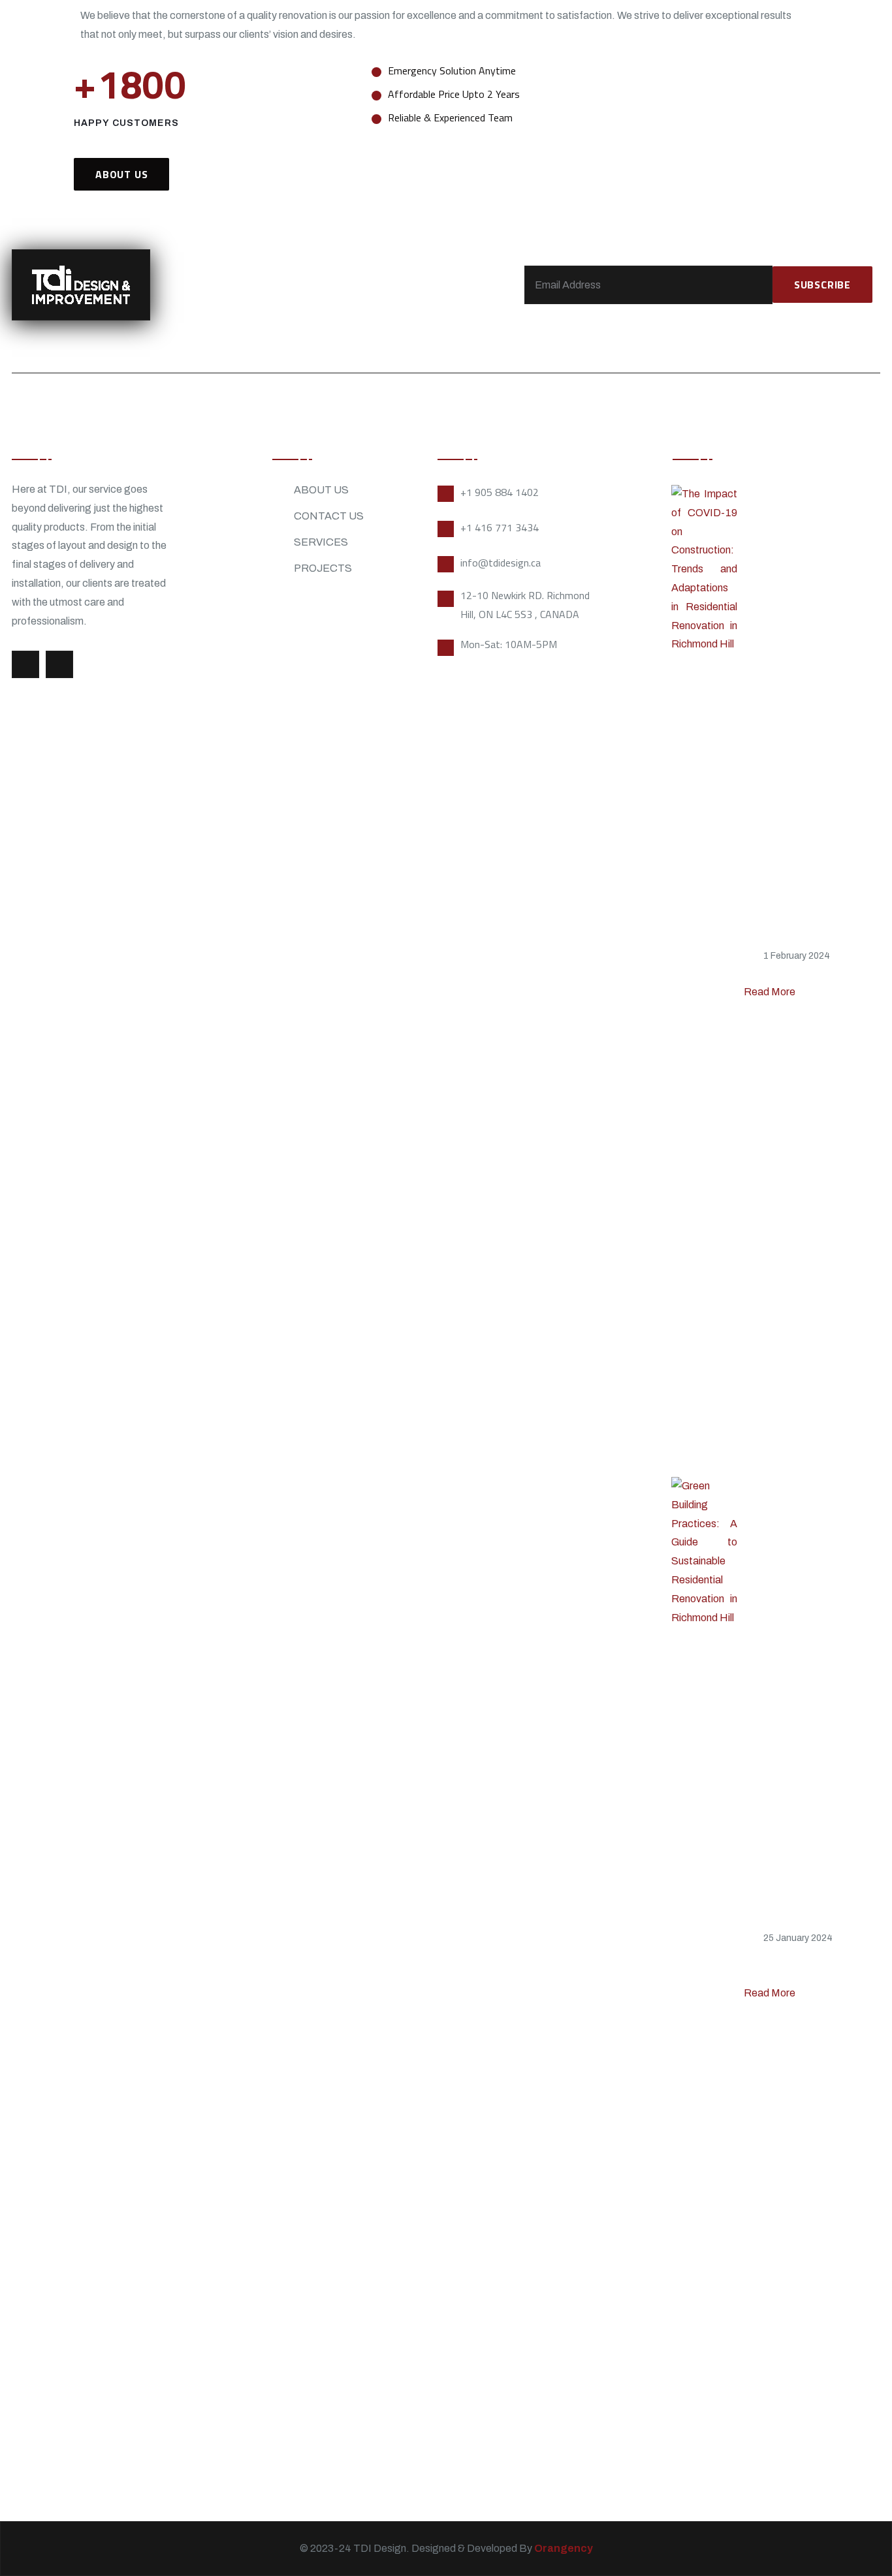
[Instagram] (59, 664)
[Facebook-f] (25, 664)
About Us (321, 490)
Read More (771, 992)
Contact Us (329, 516)
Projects (323, 568)
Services (321, 542)
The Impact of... (788, 972)
